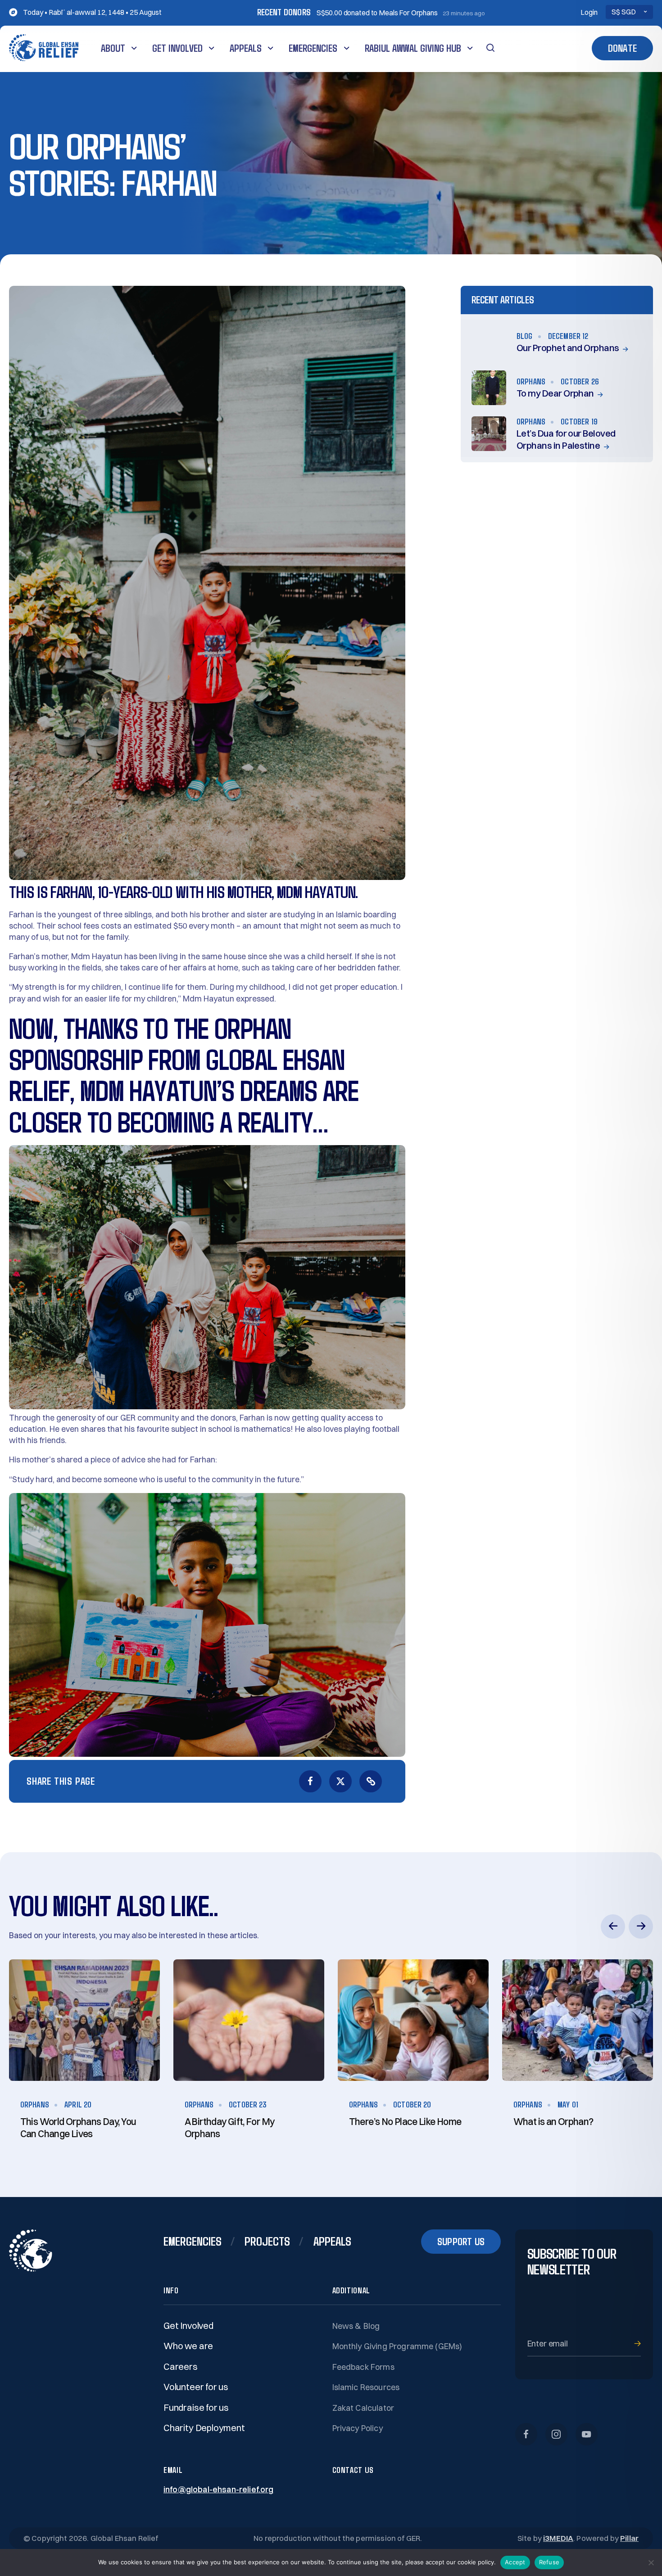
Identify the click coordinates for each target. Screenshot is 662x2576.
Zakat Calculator (363, 2408)
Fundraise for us (196, 2407)
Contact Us (353, 2470)
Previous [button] (613, 1926)
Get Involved (177, 48)
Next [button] (641, 1926)
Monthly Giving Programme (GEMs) (397, 2346)
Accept (515, 2562)
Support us (461, 2241)
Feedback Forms (363, 2367)
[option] (84, 2056)
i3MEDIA (558, 2538)
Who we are (188, 2346)
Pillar (629, 2538)
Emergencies (313, 48)
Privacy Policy (358, 2428)
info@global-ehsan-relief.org (218, 2489)
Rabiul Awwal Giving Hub (413, 48)
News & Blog (356, 2326)
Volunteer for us (196, 2387)
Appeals (246, 48)
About (113, 48)
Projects (267, 2241)
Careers (181, 2366)
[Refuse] (651, 2562)
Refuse (549, 2562)
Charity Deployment (204, 2428)
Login (589, 12)
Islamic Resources (366, 2387)
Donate (622, 48)
